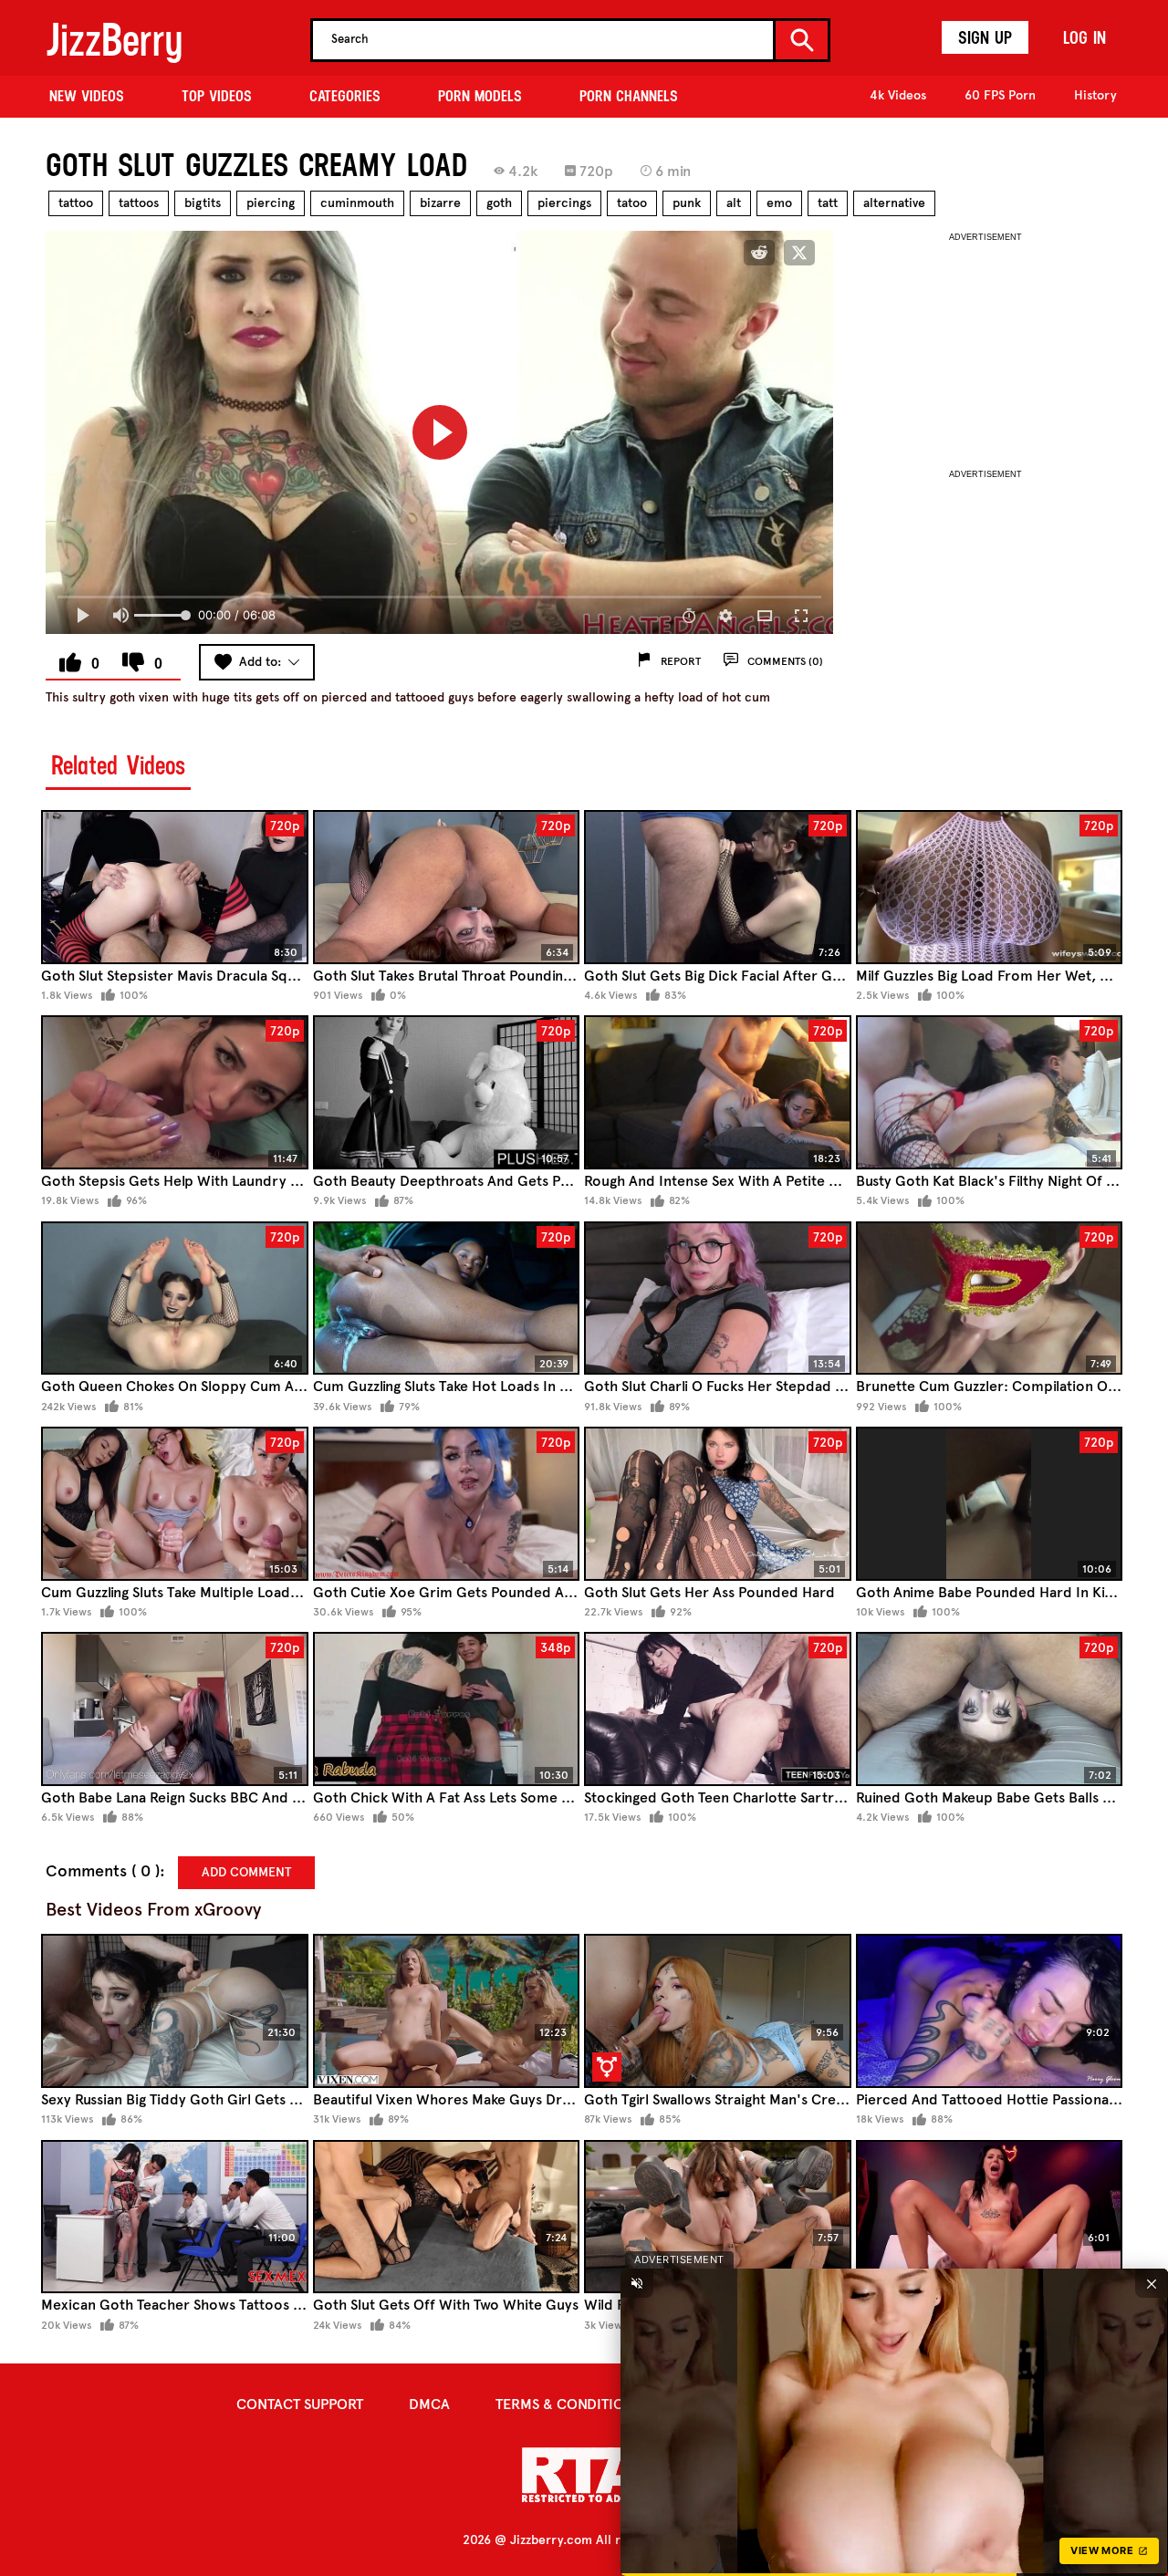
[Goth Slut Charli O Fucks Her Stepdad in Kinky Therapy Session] (718, 1298)
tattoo (76, 203)
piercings (564, 203)
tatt (828, 203)
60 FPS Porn (1000, 95)
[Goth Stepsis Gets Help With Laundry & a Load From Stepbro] (175, 1092)
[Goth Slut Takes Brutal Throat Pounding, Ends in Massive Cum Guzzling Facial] (447, 887)
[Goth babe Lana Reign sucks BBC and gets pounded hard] (175, 1709)
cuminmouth (357, 203)
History (1095, 95)
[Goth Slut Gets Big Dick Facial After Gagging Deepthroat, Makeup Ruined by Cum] (718, 887)
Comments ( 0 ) (103, 1871)
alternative (894, 203)
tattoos (139, 203)
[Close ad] (1152, 2283)
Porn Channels (629, 96)
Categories (345, 96)
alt (734, 203)
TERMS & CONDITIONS (568, 2404)
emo (779, 203)
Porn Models (480, 96)
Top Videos (217, 96)
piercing (271, 203)
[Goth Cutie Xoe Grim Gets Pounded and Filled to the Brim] (447, 1504)
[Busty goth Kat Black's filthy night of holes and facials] (990, 1092)
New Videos (87, 96)
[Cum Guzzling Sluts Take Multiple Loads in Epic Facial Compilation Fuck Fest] (175, 1504)
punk (687, 203)
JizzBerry (114, 40)
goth (499, 203)
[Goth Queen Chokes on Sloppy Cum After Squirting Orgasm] (175, 1298)
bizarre (440, 203)
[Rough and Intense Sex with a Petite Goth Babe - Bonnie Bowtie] (718, 1092)
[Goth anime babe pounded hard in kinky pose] (990, 1504)
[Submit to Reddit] (759, 253)
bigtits (203, 203)
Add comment (246, 1872)
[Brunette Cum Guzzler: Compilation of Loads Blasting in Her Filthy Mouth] (990, 1298)
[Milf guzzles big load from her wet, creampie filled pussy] (990, 887)
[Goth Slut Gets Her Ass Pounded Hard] (718, 1504)
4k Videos (898, 95)
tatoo (632, 203)
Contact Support (300, 2404)
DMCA (429, 2404)
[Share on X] (799, 253)
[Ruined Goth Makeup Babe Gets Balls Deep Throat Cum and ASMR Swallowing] (990, 1709)
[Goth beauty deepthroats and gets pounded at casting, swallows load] (447, 1092)
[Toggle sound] (637, 2283)
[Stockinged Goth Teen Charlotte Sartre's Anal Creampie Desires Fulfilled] (718, 1709)
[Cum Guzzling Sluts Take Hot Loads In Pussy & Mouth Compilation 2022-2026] (447, 1298)
